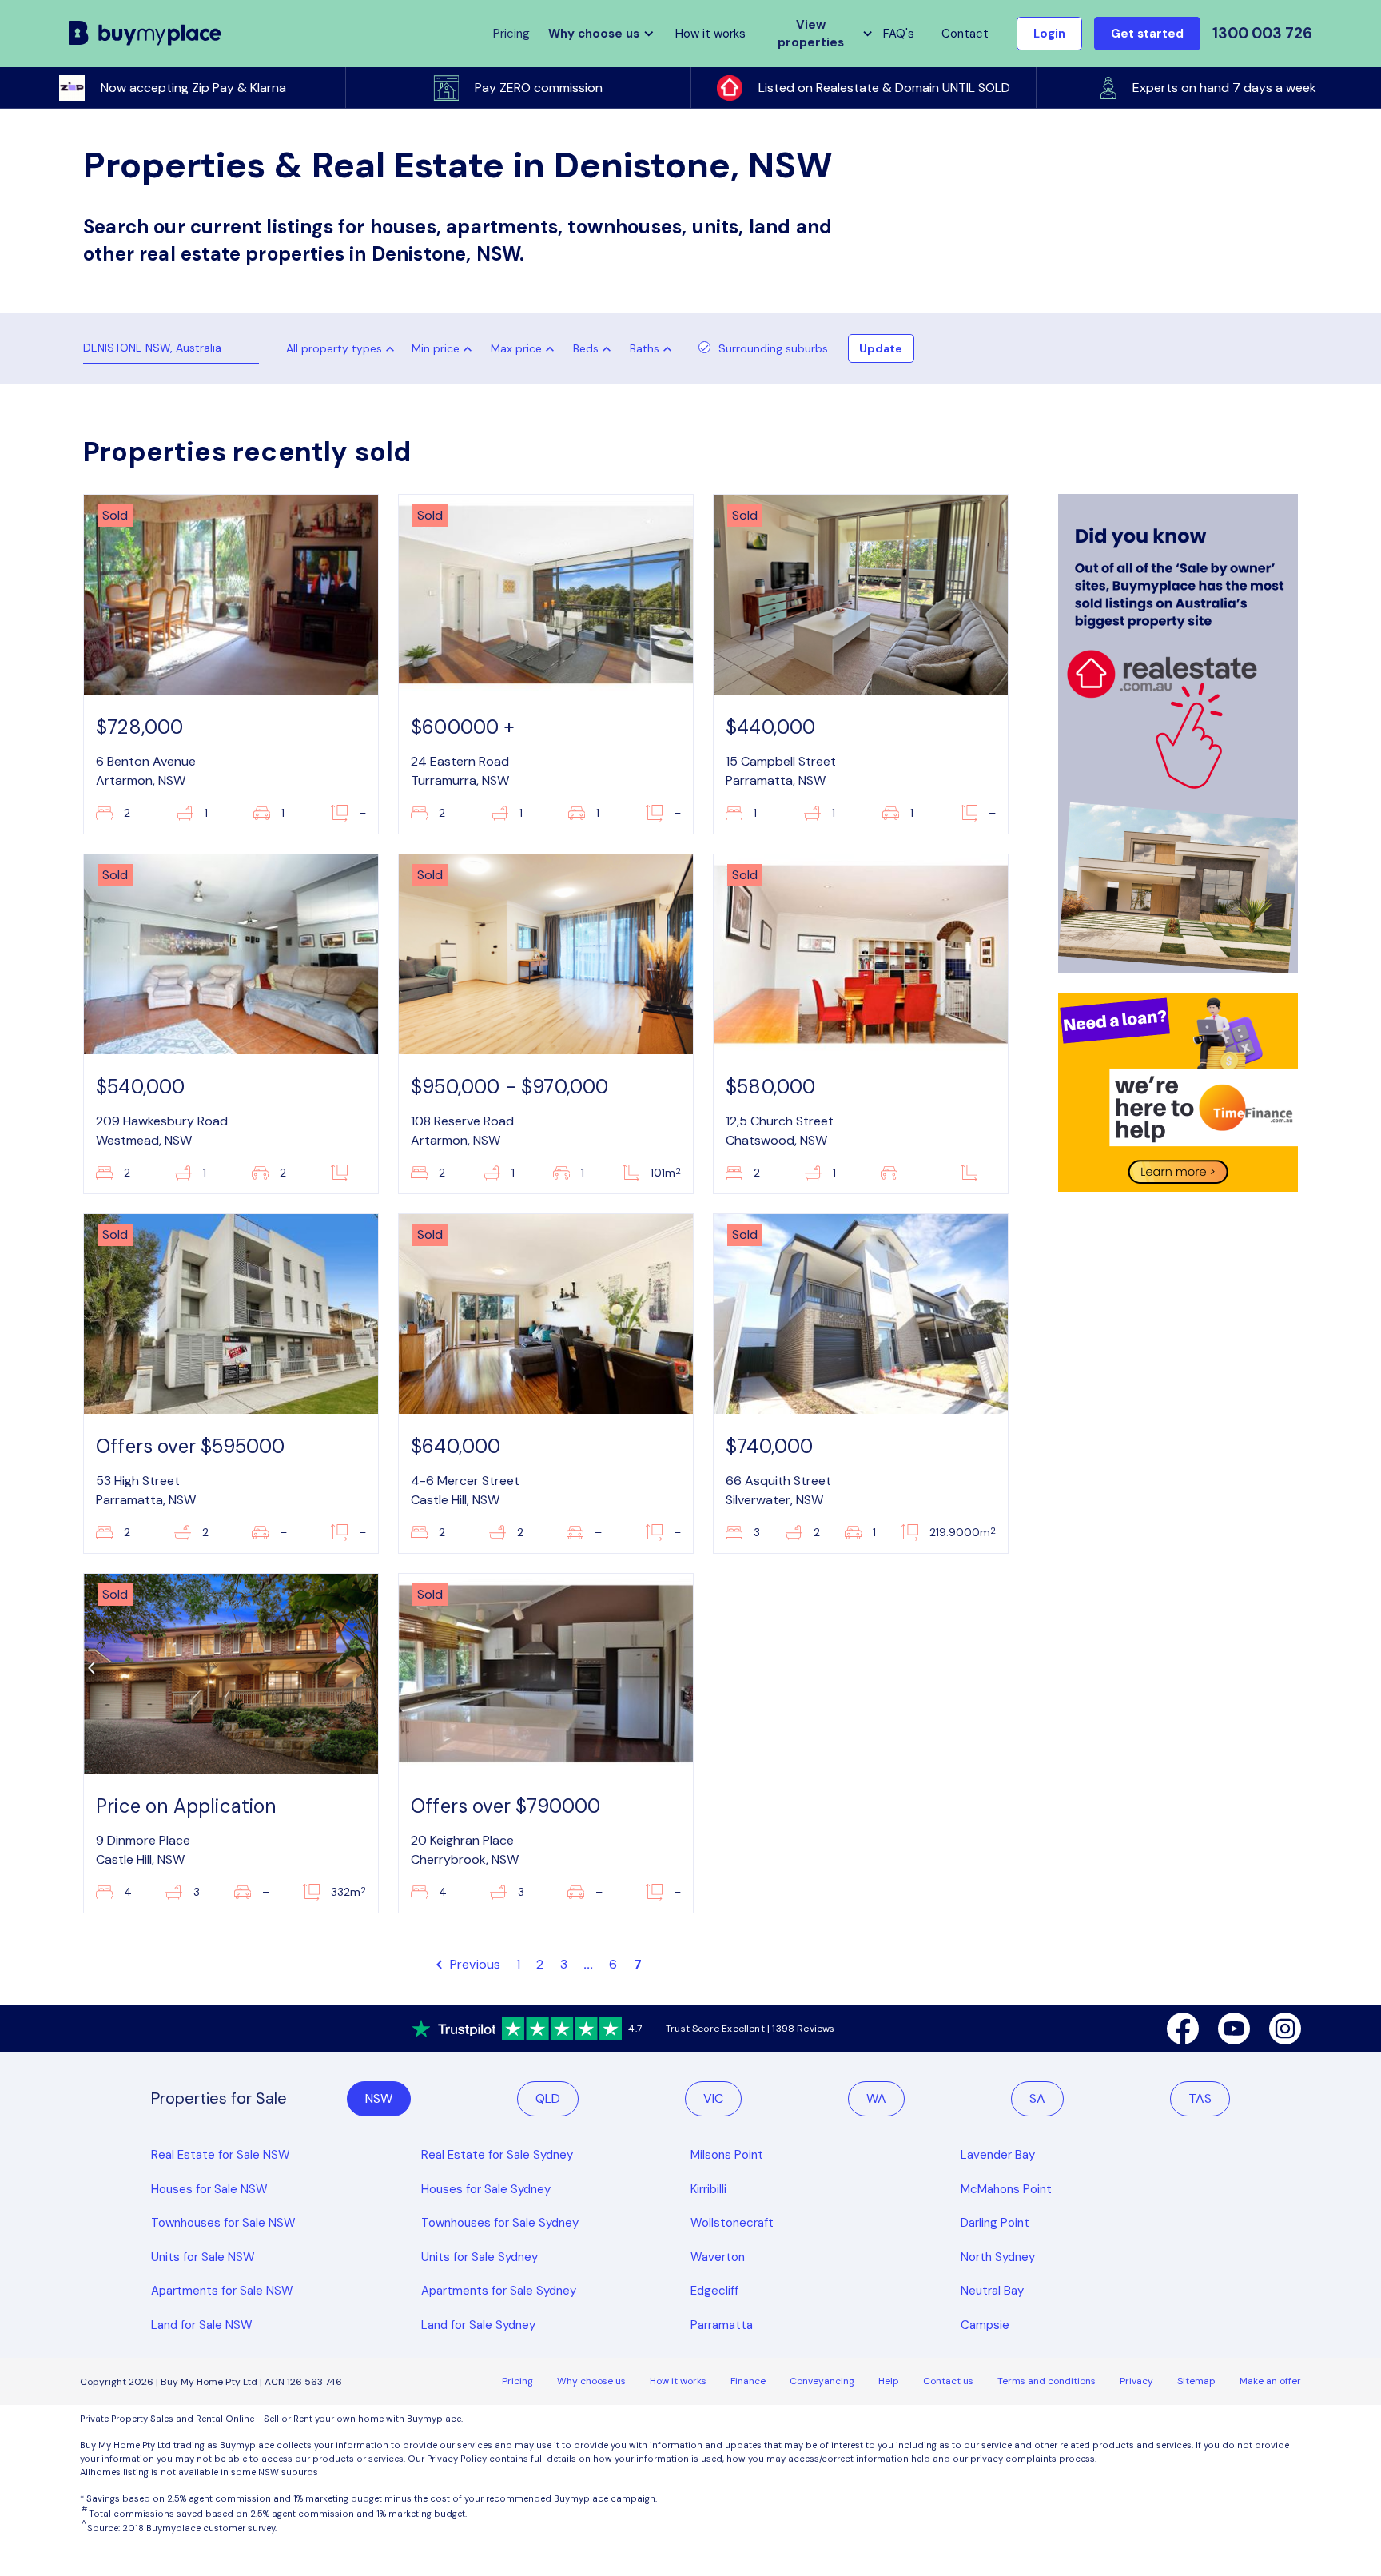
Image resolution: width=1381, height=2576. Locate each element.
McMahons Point (1006, 2189)
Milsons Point (727, 2155)
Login (1049, 34)
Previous (474, 1964)
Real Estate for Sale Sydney (497, 2155)
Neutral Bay (992, 2291)
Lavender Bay (998, 2155)
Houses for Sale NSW (209, 2189)
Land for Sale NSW (202, 2325)
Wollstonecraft (732, 2223)
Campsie (985, 2325)
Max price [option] (516, 348)
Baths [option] (645, 348)
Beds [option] (586, 348)
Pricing (517, 2381)
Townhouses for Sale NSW (223, 2223)
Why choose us (591, 2381)
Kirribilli (708, 2189)
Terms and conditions (1047, 2381)
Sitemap (1196, 2381)
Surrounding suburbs (773, 348)
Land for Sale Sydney (478, 2325)
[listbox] (445, 348)
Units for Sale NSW (203, 2257)
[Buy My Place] (145, 34)
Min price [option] (436, 348)
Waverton (718, 2257)
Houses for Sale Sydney (486, 2189)
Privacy (1136, 2381)
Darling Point (995, 2223)
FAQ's (899, 34)
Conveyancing (822, 2381)
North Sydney (998, 2257)
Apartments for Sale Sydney (499, 2291)
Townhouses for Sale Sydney (500, 2223)
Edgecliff (714, 2291)
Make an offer (1270, 2381)
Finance (748, 2381)
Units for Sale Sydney (480, 2257)
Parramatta (722, 2325)
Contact (965, 34)
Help (889, 2381)
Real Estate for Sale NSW (221, 2155)
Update (881, 348)
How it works (710, 34)
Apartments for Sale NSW (222, 2291)
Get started (1147, 34)
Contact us (948, 2381)
